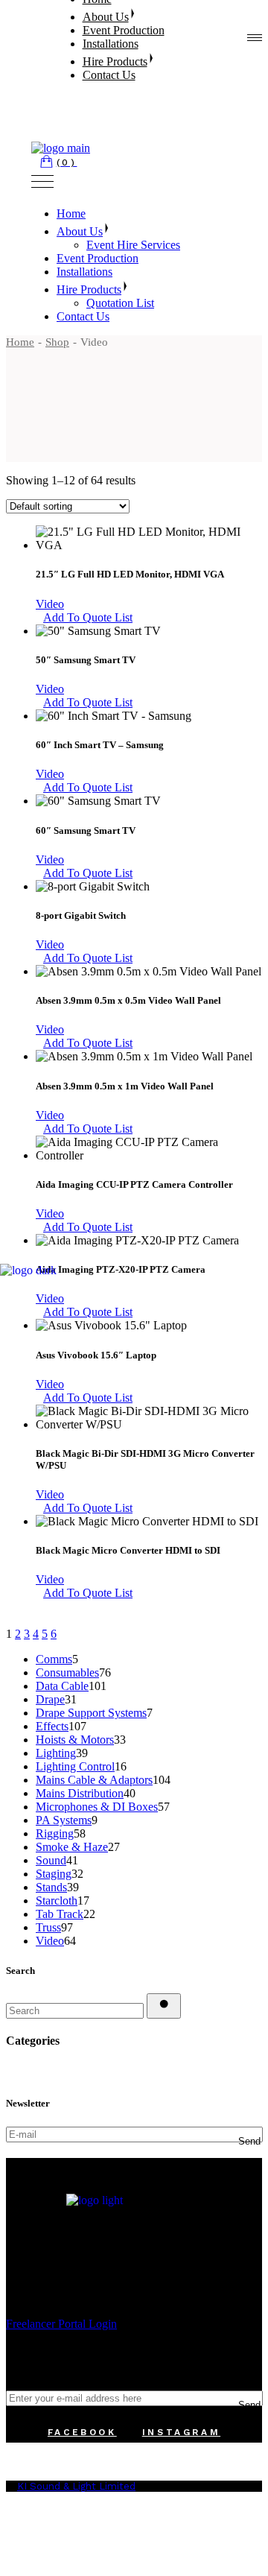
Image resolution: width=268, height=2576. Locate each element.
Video (50, 604)
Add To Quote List (88, 617)
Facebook (82, 2432)
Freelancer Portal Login (61, 2324)
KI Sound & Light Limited (76, 2486)
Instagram (181, 2432)
